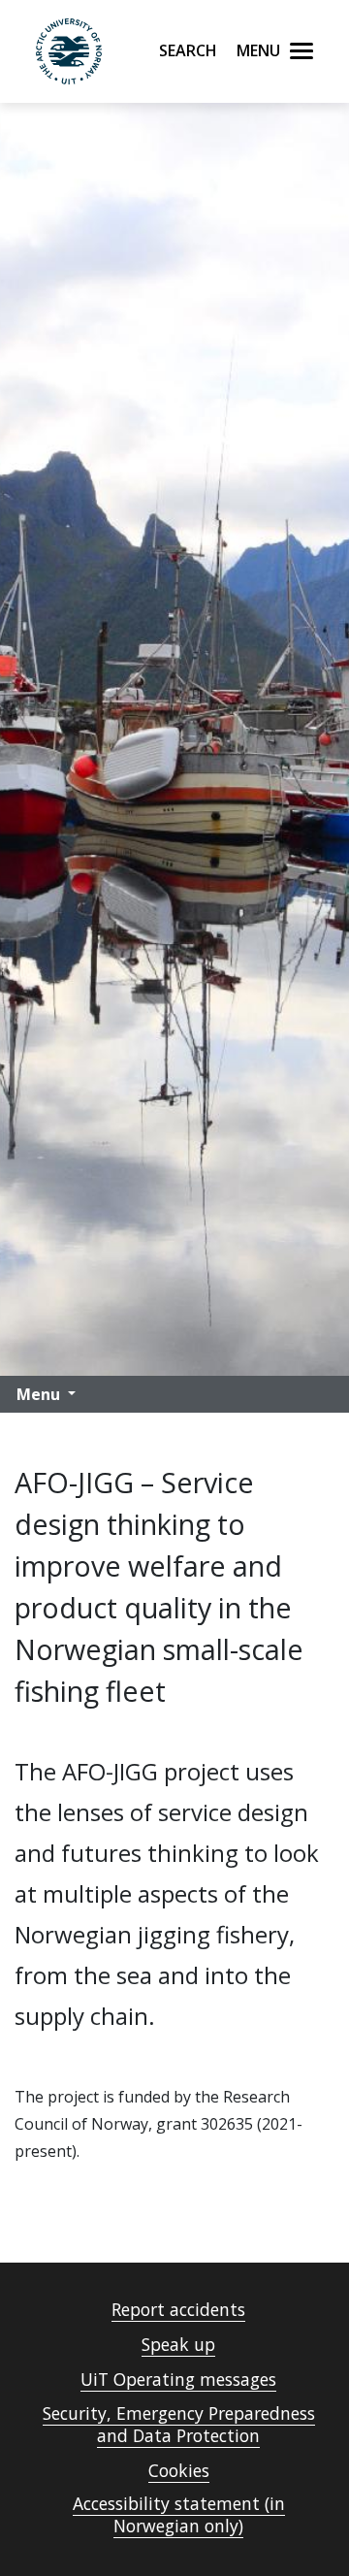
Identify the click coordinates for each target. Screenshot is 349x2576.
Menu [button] (38, 1394)
